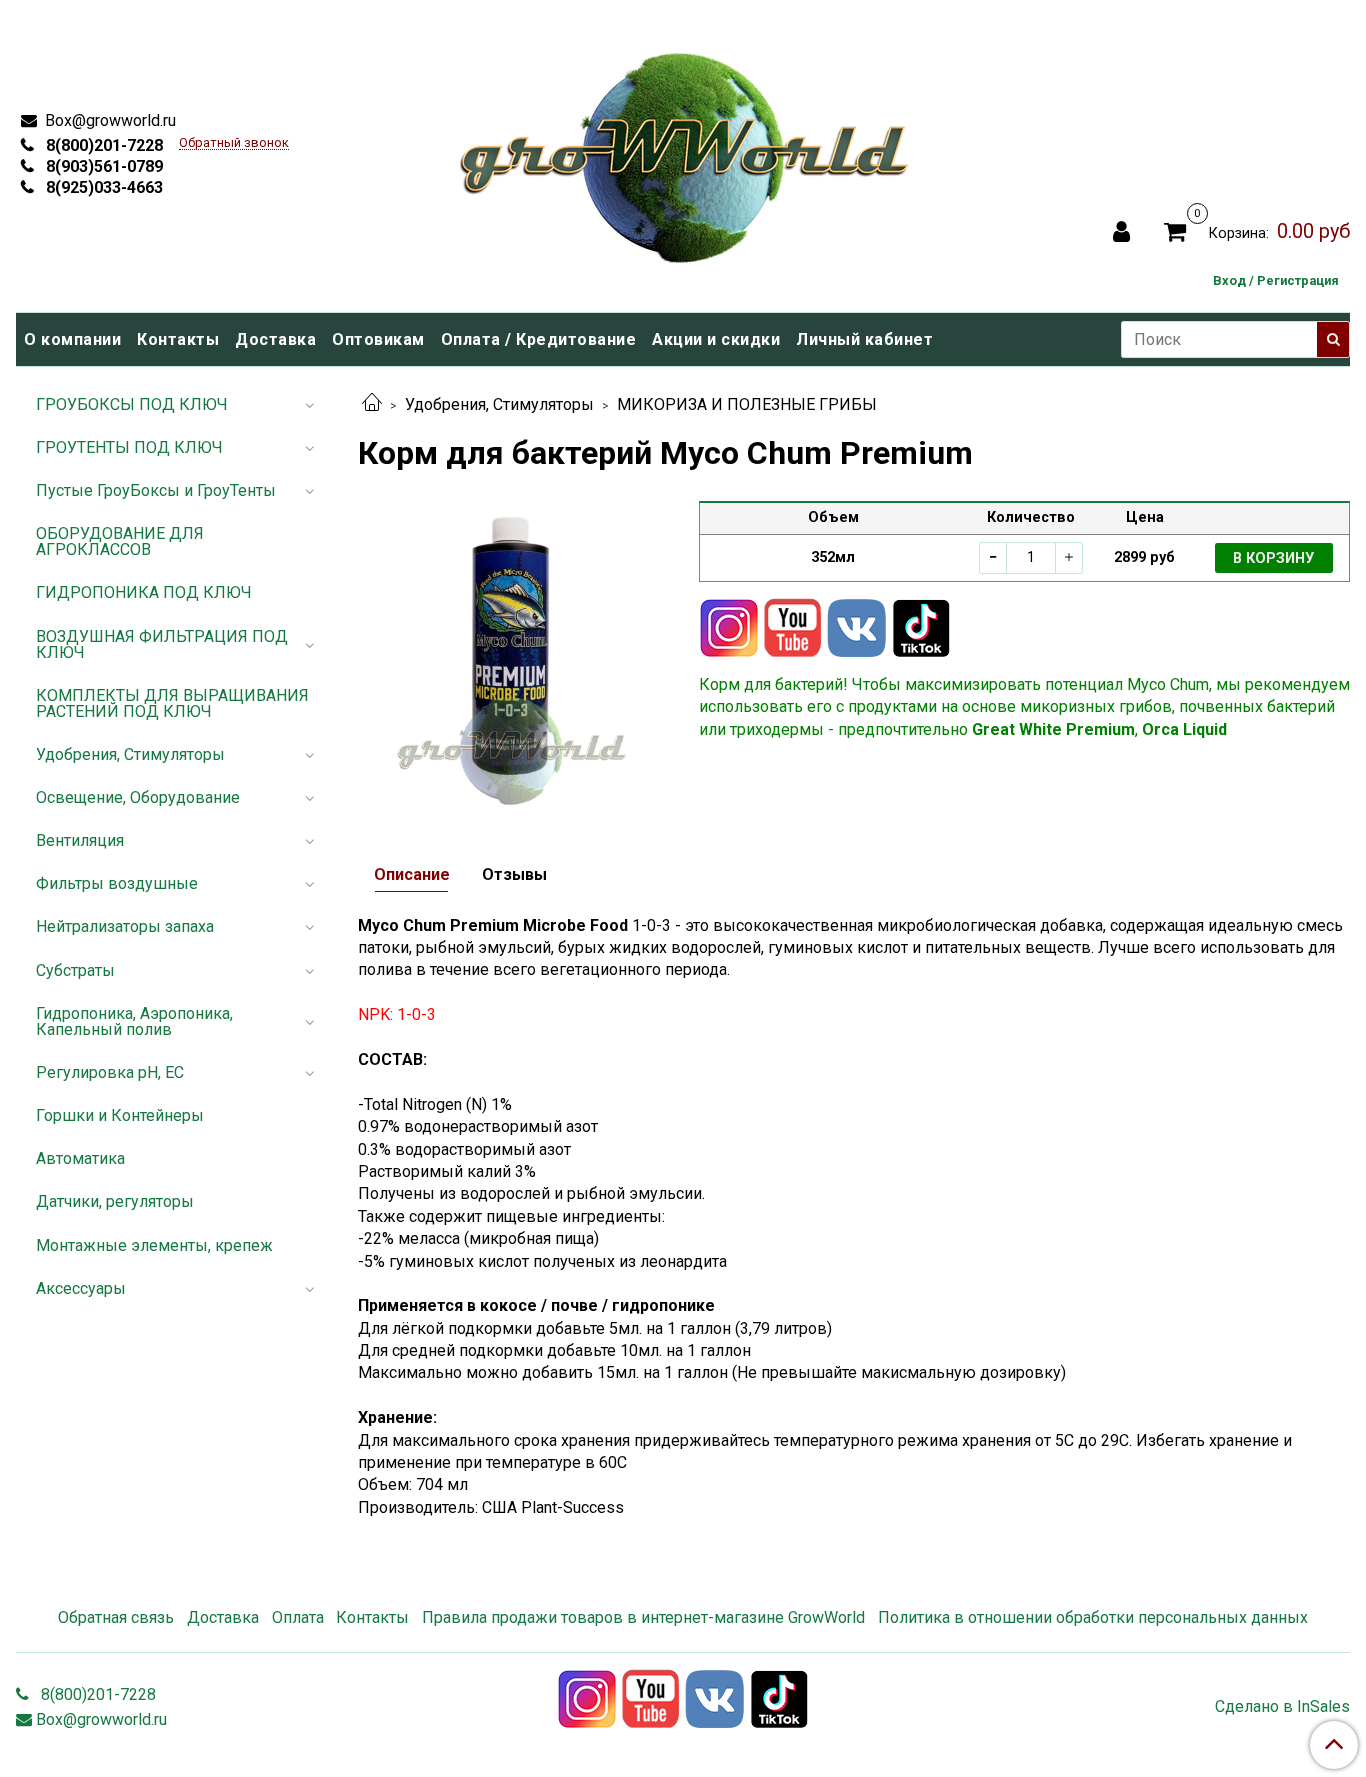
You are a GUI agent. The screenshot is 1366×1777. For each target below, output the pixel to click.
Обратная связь (116, 1617)
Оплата (298, 1617)
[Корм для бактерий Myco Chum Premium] (512, 654)
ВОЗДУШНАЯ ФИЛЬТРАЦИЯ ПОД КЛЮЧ (162, 644)
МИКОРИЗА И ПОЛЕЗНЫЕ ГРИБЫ (747, 404)
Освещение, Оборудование (138, 797)
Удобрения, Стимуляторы (499, 404)
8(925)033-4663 (102, 187)
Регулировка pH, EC (110, 1072)
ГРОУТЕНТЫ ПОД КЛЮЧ (129, 447)
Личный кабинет (864, 339)
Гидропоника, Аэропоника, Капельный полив (134, 1021)
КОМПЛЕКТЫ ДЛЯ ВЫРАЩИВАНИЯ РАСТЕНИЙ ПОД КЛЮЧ (172, 703)
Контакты (178, 339)
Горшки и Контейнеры (120, 1115)
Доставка (275, 339)
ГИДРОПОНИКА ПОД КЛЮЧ (144, 592)
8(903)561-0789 (102, 166)
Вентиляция (80, 840)
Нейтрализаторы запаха (125, 926)
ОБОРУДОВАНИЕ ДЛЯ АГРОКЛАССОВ (120, 541)
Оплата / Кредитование (539, 339)
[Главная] (372, 404)
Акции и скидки (716, 339)
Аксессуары (81, 1288)
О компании (72, 339)
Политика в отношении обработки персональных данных (1093, 1617)
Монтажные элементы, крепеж (154, 1245)
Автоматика (80, 1158)
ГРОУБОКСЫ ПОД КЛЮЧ (132, 404)
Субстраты (75, 970)
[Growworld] (685, 151)
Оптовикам (378, 339)
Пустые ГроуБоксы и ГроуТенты (156, 490)
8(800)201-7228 (102, 145)
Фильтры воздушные (117, 883)
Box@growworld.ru (108, 120)
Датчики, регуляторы (115, 1201)
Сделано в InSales (1282, 1707)
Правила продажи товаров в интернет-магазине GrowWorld (643, 1617)
